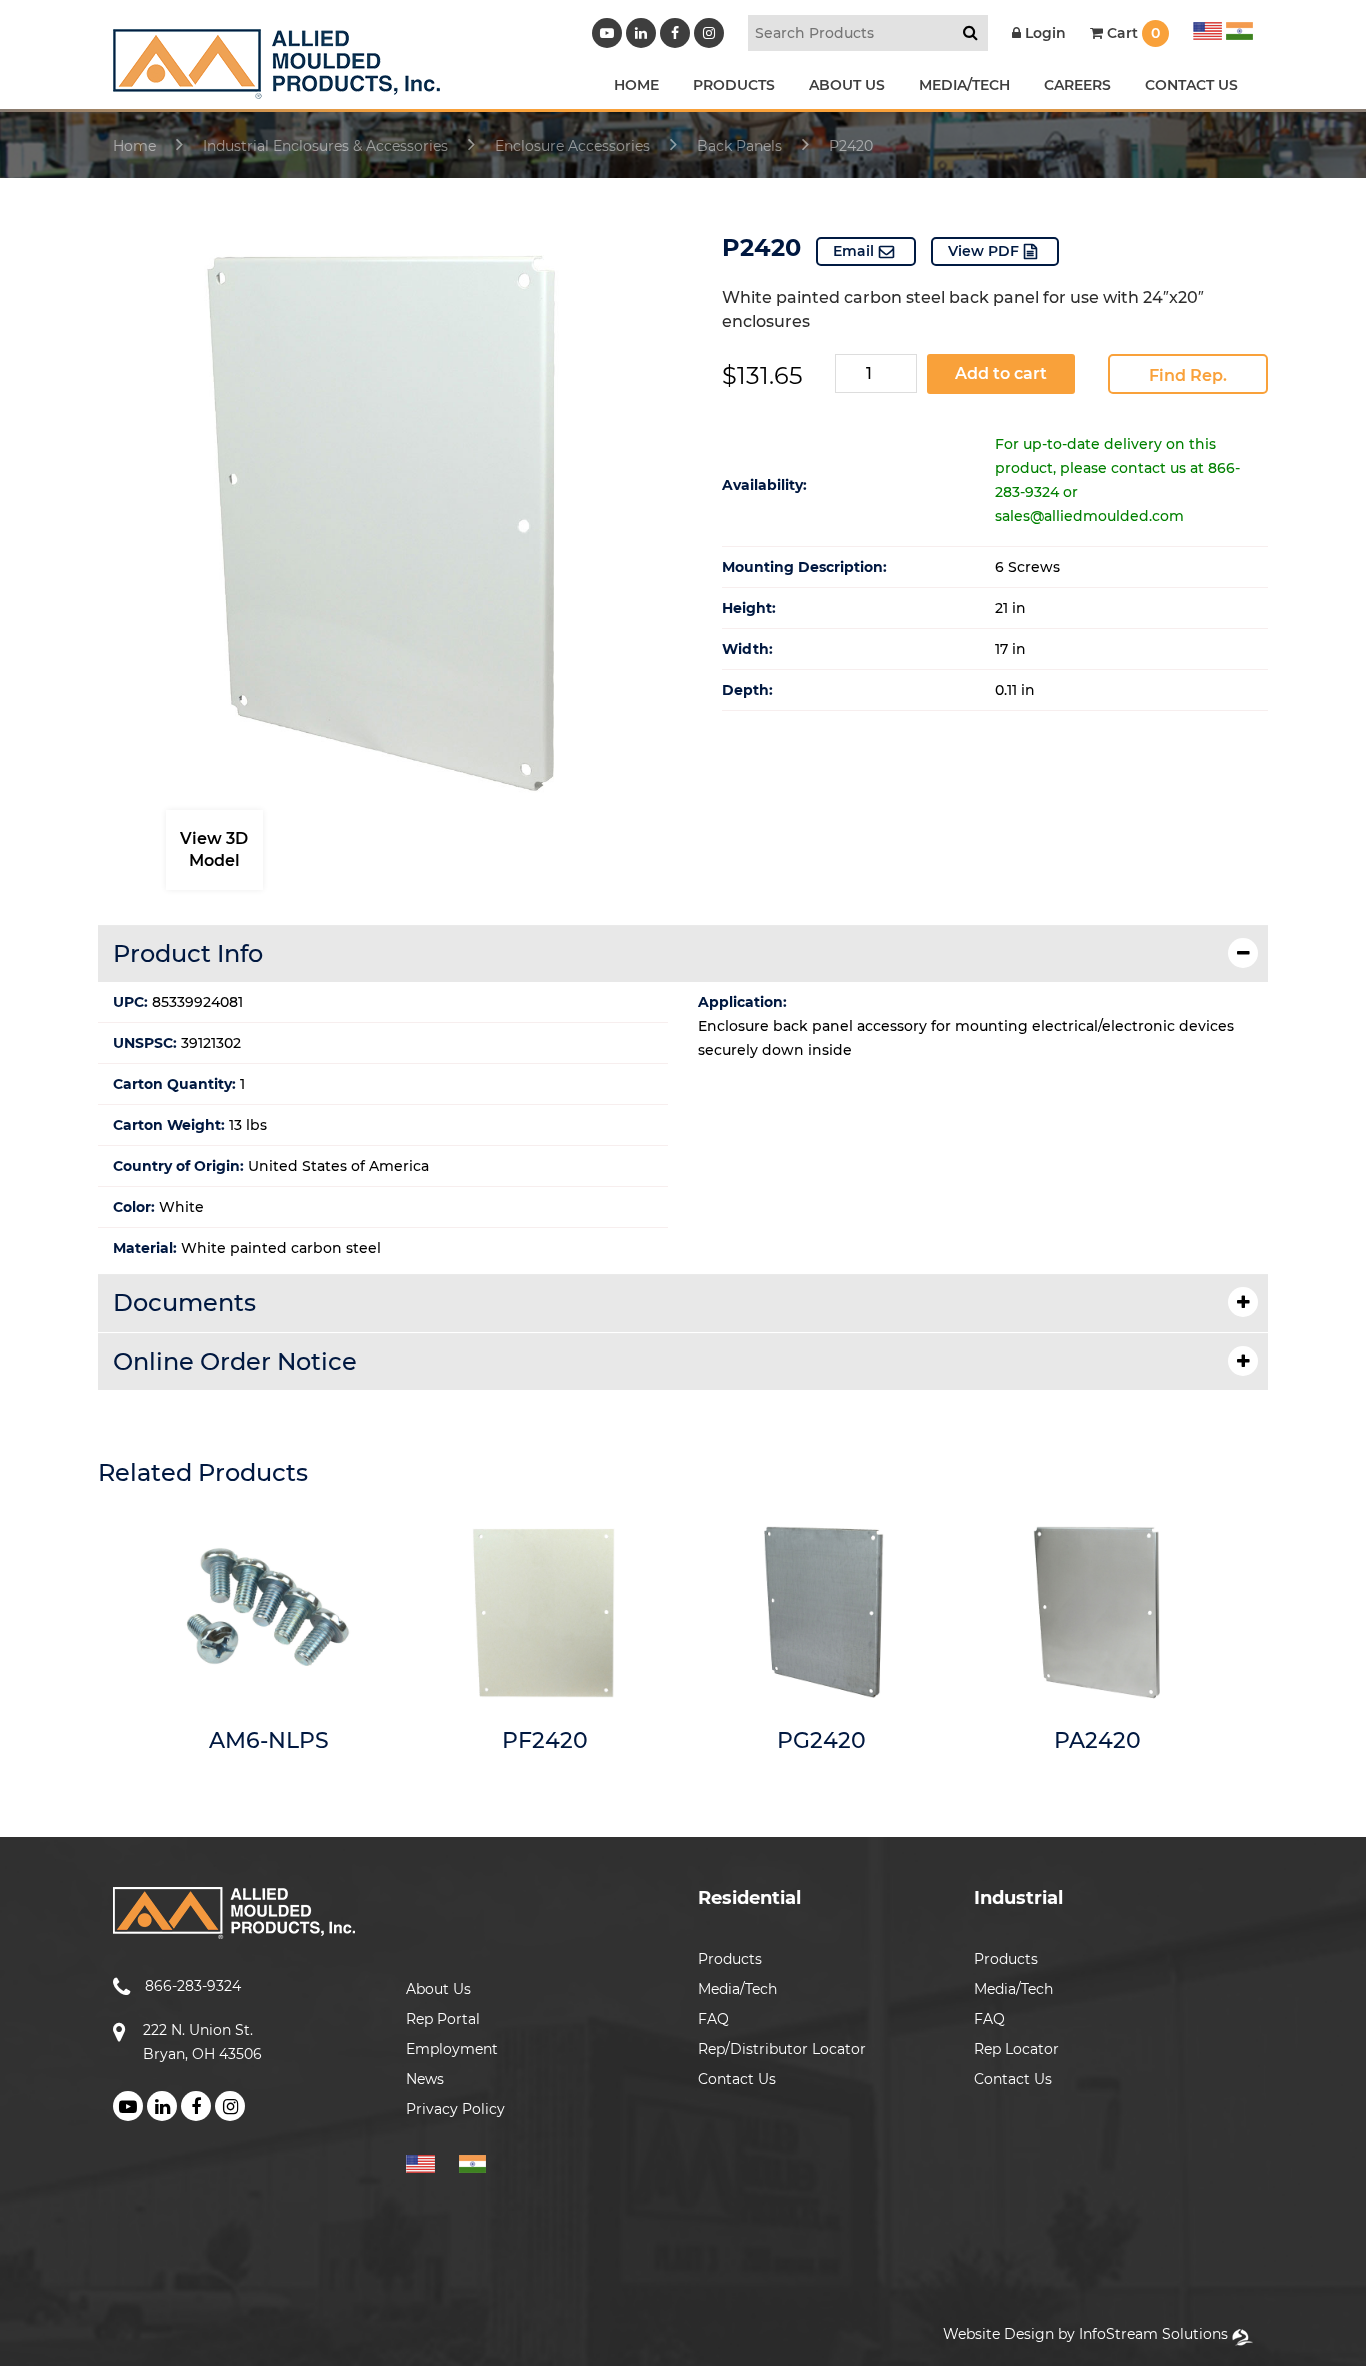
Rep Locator (1016, 2049)
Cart (1131, 33)
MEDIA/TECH (964, 85)
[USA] (1207, 28)
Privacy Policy (455, 2109)
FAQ (713, 2019)
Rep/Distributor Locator (782, 2049)
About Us (438, 1989)
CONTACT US (1191, 85)
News (425, 2079)
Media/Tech (737, 1989)
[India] (1237, 28)
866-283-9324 (193, 1986)
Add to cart (1001, 373)
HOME (636, 85)
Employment (452, 2049)
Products (730, 1959)
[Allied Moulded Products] (276, 86)
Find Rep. (1188, 375)
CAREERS (1077, 85)
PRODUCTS (734, 85)
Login (1043, 33)
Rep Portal (443, 2019)
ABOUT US (847, 85)
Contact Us (737, 2079)
